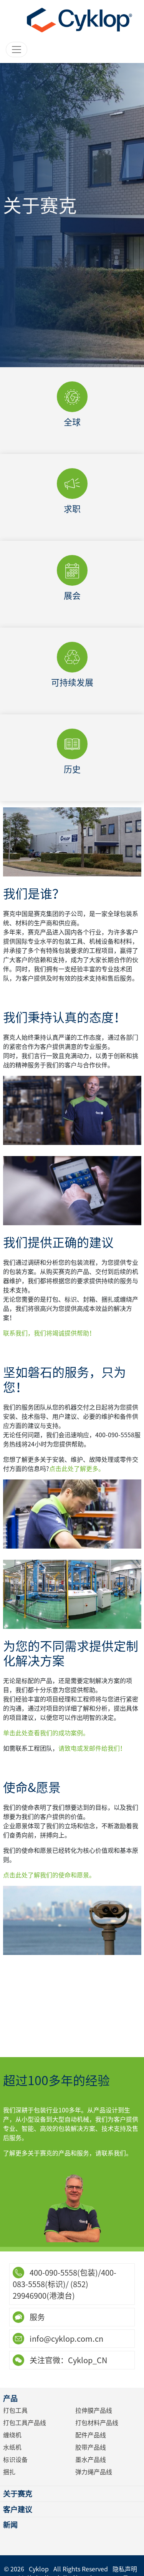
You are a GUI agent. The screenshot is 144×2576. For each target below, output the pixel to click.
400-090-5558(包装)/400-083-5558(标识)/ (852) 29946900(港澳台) (65, 2284)
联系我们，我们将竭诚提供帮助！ (49, 1333)
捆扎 (9, 2472)
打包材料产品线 (97, 2423)
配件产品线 (91, 2435)
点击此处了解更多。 (77, 1469)
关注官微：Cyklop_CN (68, 2360)
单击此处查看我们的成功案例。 (46, 1733)
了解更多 (72, 437)
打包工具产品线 (25, 2423)
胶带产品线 (91, 2447)
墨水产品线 (91, 2460)
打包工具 (15, 2410)
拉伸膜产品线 (94, 2410)
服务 (36, 2317)
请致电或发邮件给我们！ (92, 1748)
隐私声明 (125, 2569)
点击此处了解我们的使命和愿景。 (49, 1875)
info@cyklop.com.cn (66, 2339)
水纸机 (12, 2447)
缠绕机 (12, 2435)
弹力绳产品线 (94, 2472)
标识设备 (15, 2460)
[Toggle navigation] (17, 50)
